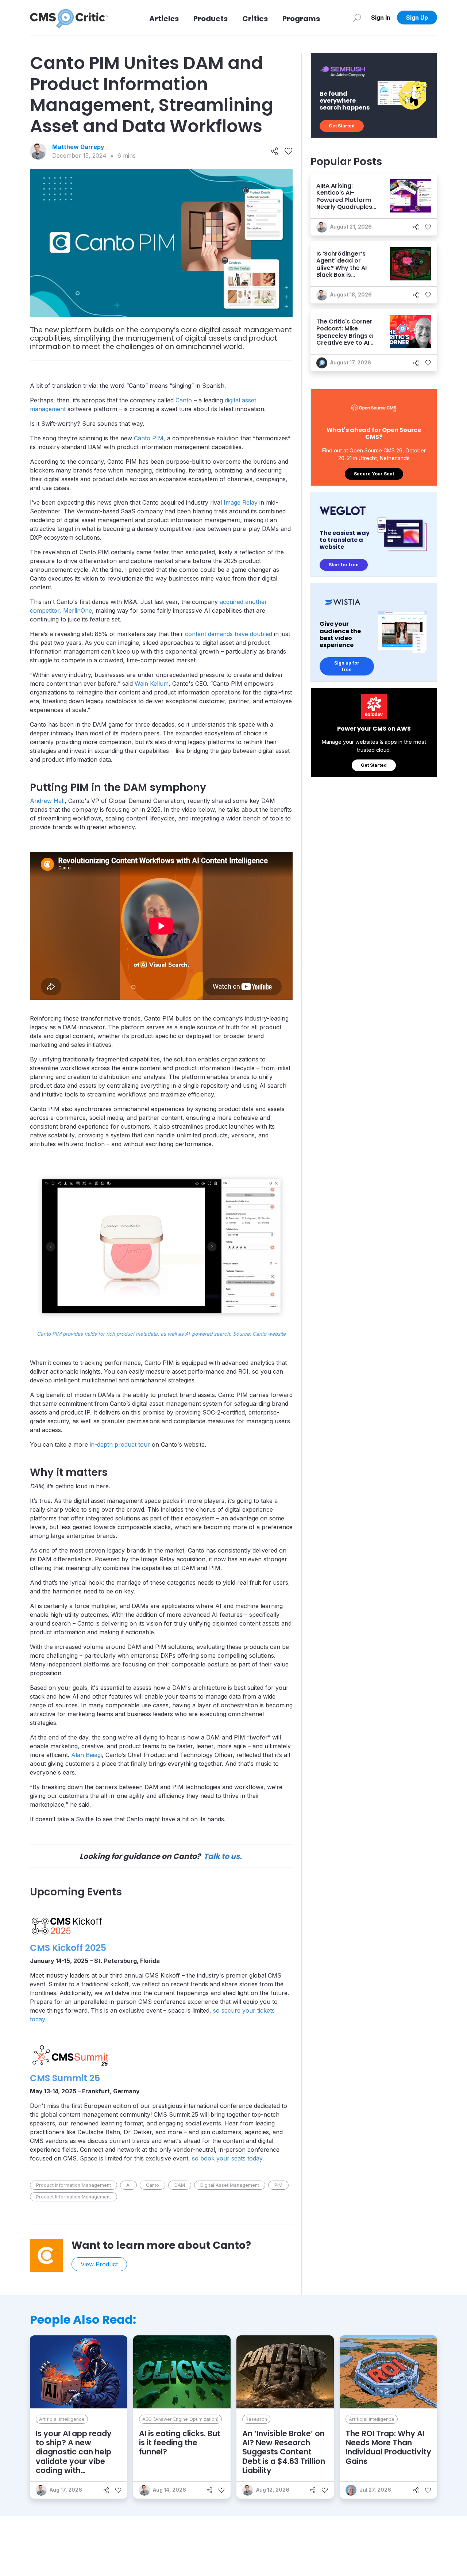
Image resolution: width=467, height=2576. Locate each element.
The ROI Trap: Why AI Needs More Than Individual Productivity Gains (388, 2447)
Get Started (342, 126)
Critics (255, 19)
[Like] (288, 152)
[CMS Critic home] (69, 18)
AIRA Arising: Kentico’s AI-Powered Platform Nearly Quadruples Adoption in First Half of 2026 (344, 203)
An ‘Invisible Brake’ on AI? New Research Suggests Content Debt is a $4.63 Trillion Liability (284, 2452)
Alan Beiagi (86, 1755)
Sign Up (417, 18)
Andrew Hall (47, 801)
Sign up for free (347, 666)
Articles (164, 19)
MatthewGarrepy (78, 147)
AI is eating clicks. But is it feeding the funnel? (180, 2443)
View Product (99, 2264)
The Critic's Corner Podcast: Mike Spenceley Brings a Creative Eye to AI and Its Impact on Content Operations (346, 339)
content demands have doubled (229, 634)
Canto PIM (149, 438)
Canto (184, 400)
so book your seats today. (228, 2158)
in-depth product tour (120, 1444)
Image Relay (241, 502)
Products (211, 19)
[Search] (357, 18)
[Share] (275, 152)
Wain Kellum (152, 684)
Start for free (344, 565)
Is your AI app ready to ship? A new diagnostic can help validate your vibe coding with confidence (74, 2456)
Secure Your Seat (374, 474)
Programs (301, 19)
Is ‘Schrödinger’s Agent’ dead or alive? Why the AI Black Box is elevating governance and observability (341, 275)
